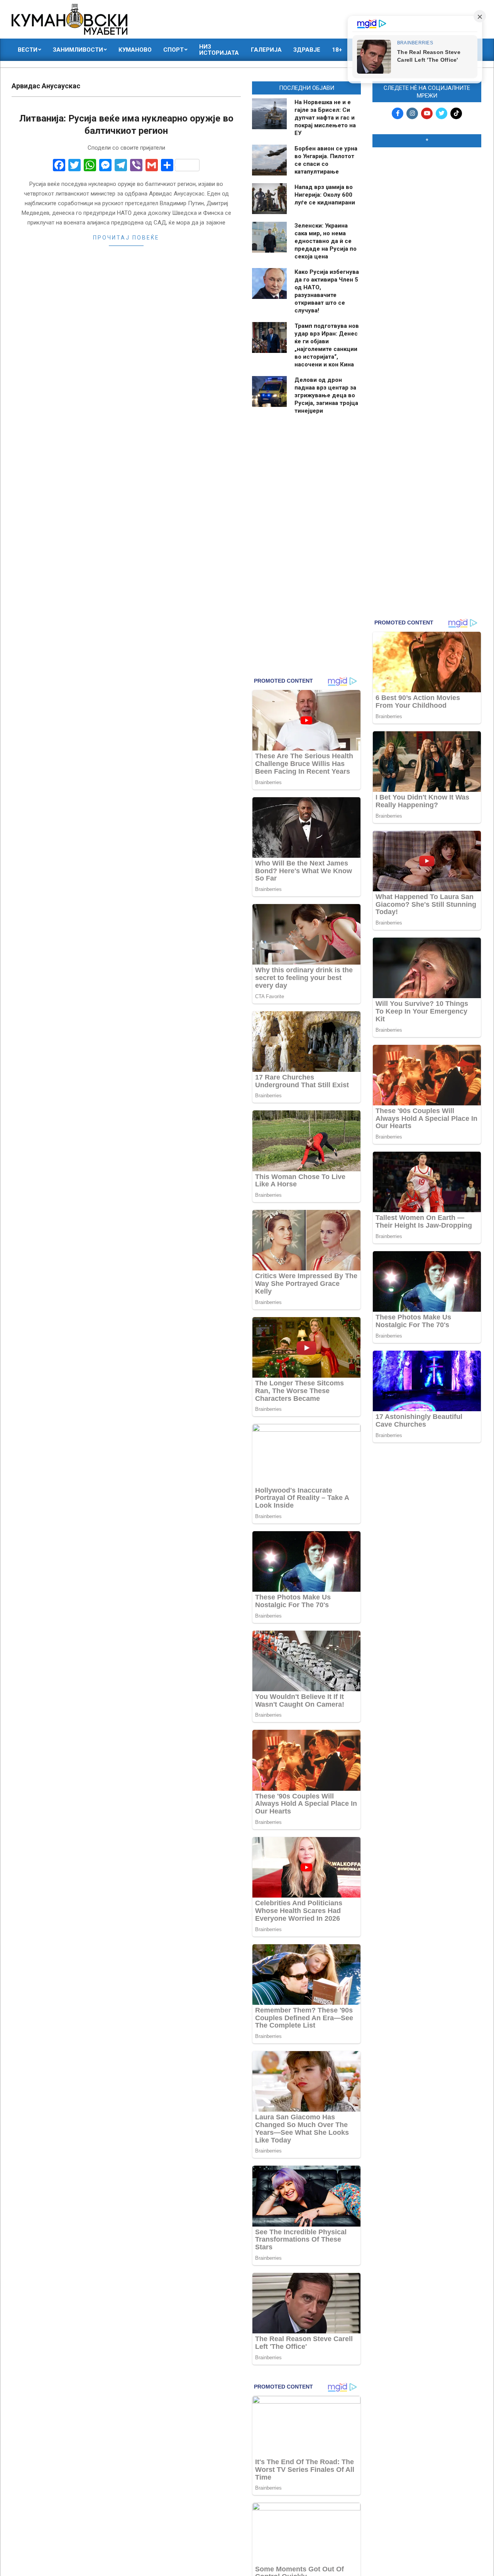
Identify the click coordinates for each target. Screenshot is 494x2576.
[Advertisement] (427, 271)
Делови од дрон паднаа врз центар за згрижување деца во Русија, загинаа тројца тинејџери (326, 395)
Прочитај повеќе (126, 238)
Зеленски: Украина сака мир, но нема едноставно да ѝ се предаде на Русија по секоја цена (326, 241)
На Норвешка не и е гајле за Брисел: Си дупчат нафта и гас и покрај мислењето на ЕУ (325, 118)
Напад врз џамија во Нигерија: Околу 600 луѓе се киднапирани (325, 195)
